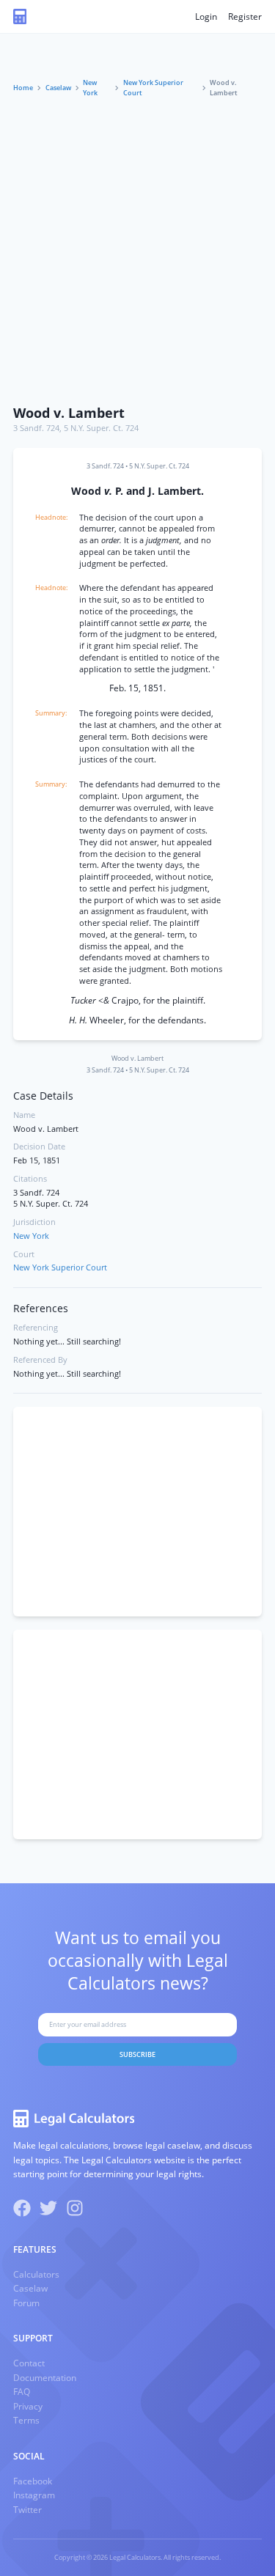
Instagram (34, 2495)
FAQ (22, 2392)
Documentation (45, 2378)
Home (23, 88)
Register (245, 16)
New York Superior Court (153, 88)
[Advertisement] (137, 253)
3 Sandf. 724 (36, 428)
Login (206, 16)
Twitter (27, 2510)
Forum (26, 2303)
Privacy (28, 2406)
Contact (29, 2363)
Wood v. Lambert (69, 413)
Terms (26, 2420)
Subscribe (137, 2054)
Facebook (33, 2481)
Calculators (36, 2274)
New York (90, 88)
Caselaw (58, 88)
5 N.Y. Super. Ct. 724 (101, 428)
